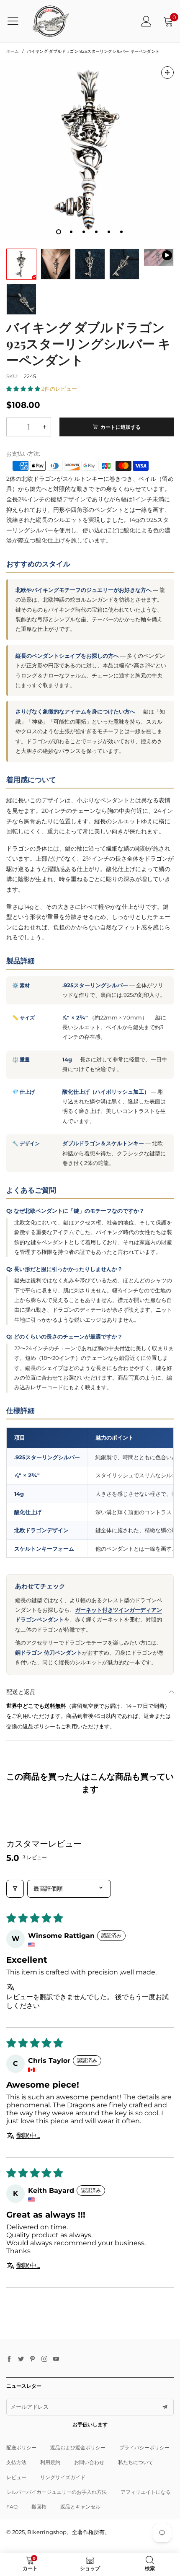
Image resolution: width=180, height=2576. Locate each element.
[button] (24, 389)
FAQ (12, 2507)
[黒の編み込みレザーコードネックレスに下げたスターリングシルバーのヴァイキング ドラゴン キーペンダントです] (124, 264)
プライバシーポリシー (144, 2448)
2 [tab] (71, 232)
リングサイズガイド (63, 2477)
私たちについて (136, 2462)
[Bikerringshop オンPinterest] (33, 2359)
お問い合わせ (89, 2462)
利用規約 (50, 2462)
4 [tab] (96, 232)
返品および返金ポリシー (78, 2448)
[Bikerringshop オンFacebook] (9, 2359)
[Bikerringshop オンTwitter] (21, 2359)
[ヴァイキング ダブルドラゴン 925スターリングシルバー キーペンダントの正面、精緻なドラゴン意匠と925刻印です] (90, 150)
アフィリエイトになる (146, 2492)
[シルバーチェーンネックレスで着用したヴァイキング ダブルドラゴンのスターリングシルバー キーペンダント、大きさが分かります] (56, 264)
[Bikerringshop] (50, 21)
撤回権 (39, 2507)
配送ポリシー (21, 2448)
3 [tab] (84, 232)
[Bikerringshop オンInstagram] (44, 2359)
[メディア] (167, 73)
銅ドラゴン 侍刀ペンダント (49, 1652)
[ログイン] (146, 21)
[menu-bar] (16, 21)
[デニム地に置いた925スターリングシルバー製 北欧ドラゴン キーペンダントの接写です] (90, 264)
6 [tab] (121, 232)
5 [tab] (109, 232)
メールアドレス (30, 2407)
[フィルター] (15, 1889)
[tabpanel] (90, 150)
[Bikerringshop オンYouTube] (56, 2359)
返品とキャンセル (80, 2507)
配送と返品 (21, 1692)
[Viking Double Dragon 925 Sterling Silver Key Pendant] (159, 258)
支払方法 (16, 2462)
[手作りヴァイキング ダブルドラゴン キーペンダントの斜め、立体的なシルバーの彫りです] (21, 299)
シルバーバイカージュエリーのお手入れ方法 (57, 2492)
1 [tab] (59, 232)
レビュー (16, 2477)
